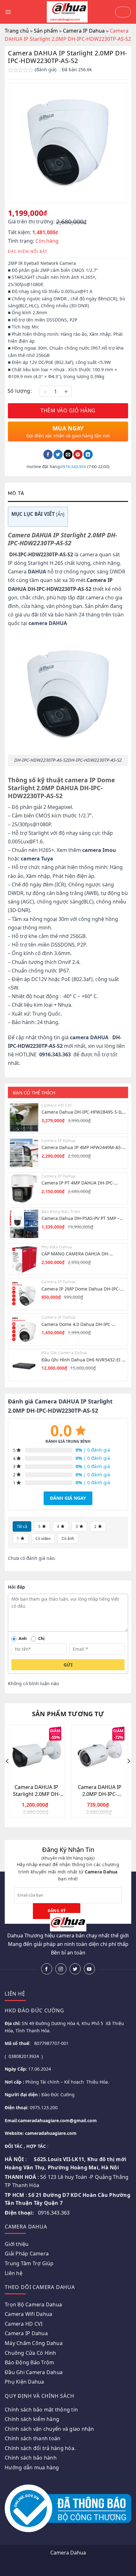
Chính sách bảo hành (31, 2458)
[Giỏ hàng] (123, 12)
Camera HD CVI (24, 2324)
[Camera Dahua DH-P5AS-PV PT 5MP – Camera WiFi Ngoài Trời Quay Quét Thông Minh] (24, 1224)
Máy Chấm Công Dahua (34, 2343)
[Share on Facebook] (48, 454)
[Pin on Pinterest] (78, 454)
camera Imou (99, 850)
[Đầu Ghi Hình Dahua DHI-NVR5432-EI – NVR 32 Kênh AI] (24, 1365)
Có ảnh (68, 1538)
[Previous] (8, 1774)
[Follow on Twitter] (75, 1969)
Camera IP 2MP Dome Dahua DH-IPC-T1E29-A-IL (81, 1289)
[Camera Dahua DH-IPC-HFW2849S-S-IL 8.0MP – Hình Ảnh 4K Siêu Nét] (24, 1117)
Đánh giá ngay (68, 1498)
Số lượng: (20, 391)
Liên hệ (14, 2273)
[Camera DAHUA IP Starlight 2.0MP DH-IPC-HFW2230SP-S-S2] (36, 1753)
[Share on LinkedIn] (88, 454)
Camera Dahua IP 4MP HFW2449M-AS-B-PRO (82, 1147)
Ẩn (60, 514)
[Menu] (8, 12)
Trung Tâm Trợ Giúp (29, 2263)
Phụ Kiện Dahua (25, 2382)
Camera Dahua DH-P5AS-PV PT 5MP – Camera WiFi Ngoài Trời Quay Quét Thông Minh (80, 1218)
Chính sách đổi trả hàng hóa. (40, 2448)
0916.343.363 (73, 466)
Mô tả (16, 494)
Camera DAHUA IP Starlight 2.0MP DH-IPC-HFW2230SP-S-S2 (37, 1791)
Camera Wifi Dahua (28, 2314)
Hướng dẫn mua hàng (32, 2467)
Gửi (68, 1665)
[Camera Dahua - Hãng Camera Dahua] (67, 12)
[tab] (68, 494)
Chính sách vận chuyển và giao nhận (49, 2429)
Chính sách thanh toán (33, 2438)
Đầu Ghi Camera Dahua (34, 2372)
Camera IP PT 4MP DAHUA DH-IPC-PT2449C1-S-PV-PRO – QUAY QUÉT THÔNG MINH (78, 1183)
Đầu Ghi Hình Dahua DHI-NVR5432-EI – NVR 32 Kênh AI (83, 1360)
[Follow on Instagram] (61, 1969)
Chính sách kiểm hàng (32, 2419)
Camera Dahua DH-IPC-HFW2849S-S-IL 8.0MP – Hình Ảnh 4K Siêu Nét (82, 1112)
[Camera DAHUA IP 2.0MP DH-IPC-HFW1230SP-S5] (100, 1753)
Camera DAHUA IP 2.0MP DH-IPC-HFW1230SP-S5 (100, 1791)
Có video (43, 1538)
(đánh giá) (46, 69)
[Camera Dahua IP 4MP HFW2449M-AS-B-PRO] (24, 1153)
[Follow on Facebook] (47, 1969)
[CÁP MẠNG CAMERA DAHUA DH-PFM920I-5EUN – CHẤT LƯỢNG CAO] (24, 1259)
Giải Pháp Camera (27, 2254)
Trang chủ (17, 31)
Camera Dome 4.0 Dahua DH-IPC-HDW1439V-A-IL (77, 1324)
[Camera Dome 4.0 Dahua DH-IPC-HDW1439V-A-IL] (24, 1329)
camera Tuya (37, 859)
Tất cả (22, 1526)
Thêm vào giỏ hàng (68, 410)
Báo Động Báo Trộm (29, 2362)
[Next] (128, 1774)
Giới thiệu (17, 2244)
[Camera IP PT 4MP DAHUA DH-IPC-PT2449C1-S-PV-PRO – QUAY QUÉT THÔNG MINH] (24, 1188)
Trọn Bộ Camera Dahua (33, 2304)
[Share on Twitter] (58, 454)
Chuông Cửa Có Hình (31, 2353)
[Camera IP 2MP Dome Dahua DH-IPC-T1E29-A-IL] (24, 1294)
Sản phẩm (46, 31)
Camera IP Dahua (84, 31)
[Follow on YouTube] (89, 1969)
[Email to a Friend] (68, 454)
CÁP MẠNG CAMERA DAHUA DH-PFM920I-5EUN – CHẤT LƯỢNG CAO (79, 1254)
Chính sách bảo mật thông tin (41, 2410)
